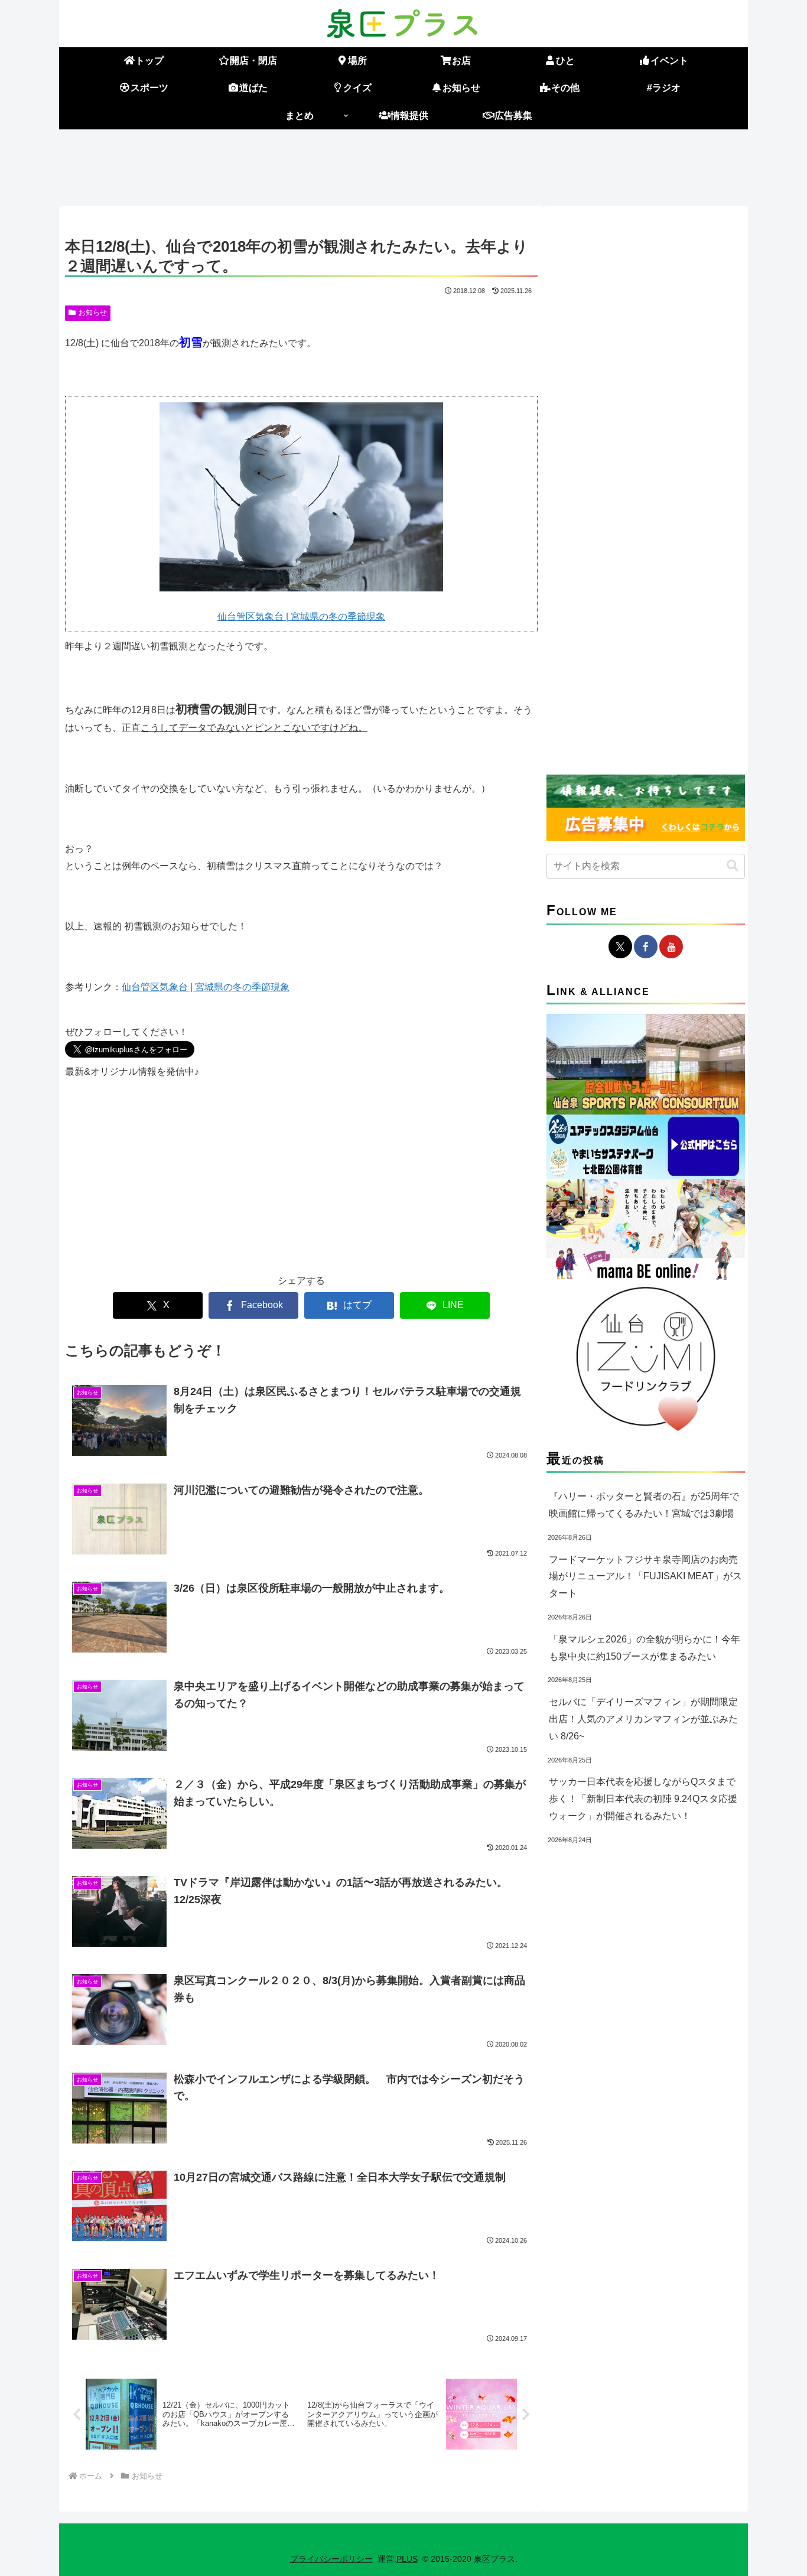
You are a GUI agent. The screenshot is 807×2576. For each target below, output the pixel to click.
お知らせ (93, 313)
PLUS (407, 2559)
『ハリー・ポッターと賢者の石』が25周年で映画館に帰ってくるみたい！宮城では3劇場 (644, 1505)
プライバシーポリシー (331, 2559)
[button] (733, 866)
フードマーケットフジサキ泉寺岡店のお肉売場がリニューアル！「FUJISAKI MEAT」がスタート (645, 1577)
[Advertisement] (403, 165)
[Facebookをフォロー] (646, 947)
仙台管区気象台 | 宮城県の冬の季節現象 (301, 617)
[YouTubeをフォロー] (671, 947)
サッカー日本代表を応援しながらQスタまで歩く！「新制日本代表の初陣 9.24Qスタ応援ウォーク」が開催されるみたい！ (643, 1799)
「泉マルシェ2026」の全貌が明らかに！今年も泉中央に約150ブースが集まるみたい (645, 1648)
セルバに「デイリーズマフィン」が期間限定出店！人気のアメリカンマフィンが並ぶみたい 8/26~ (643, 1719)
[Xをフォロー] (620, 947)
